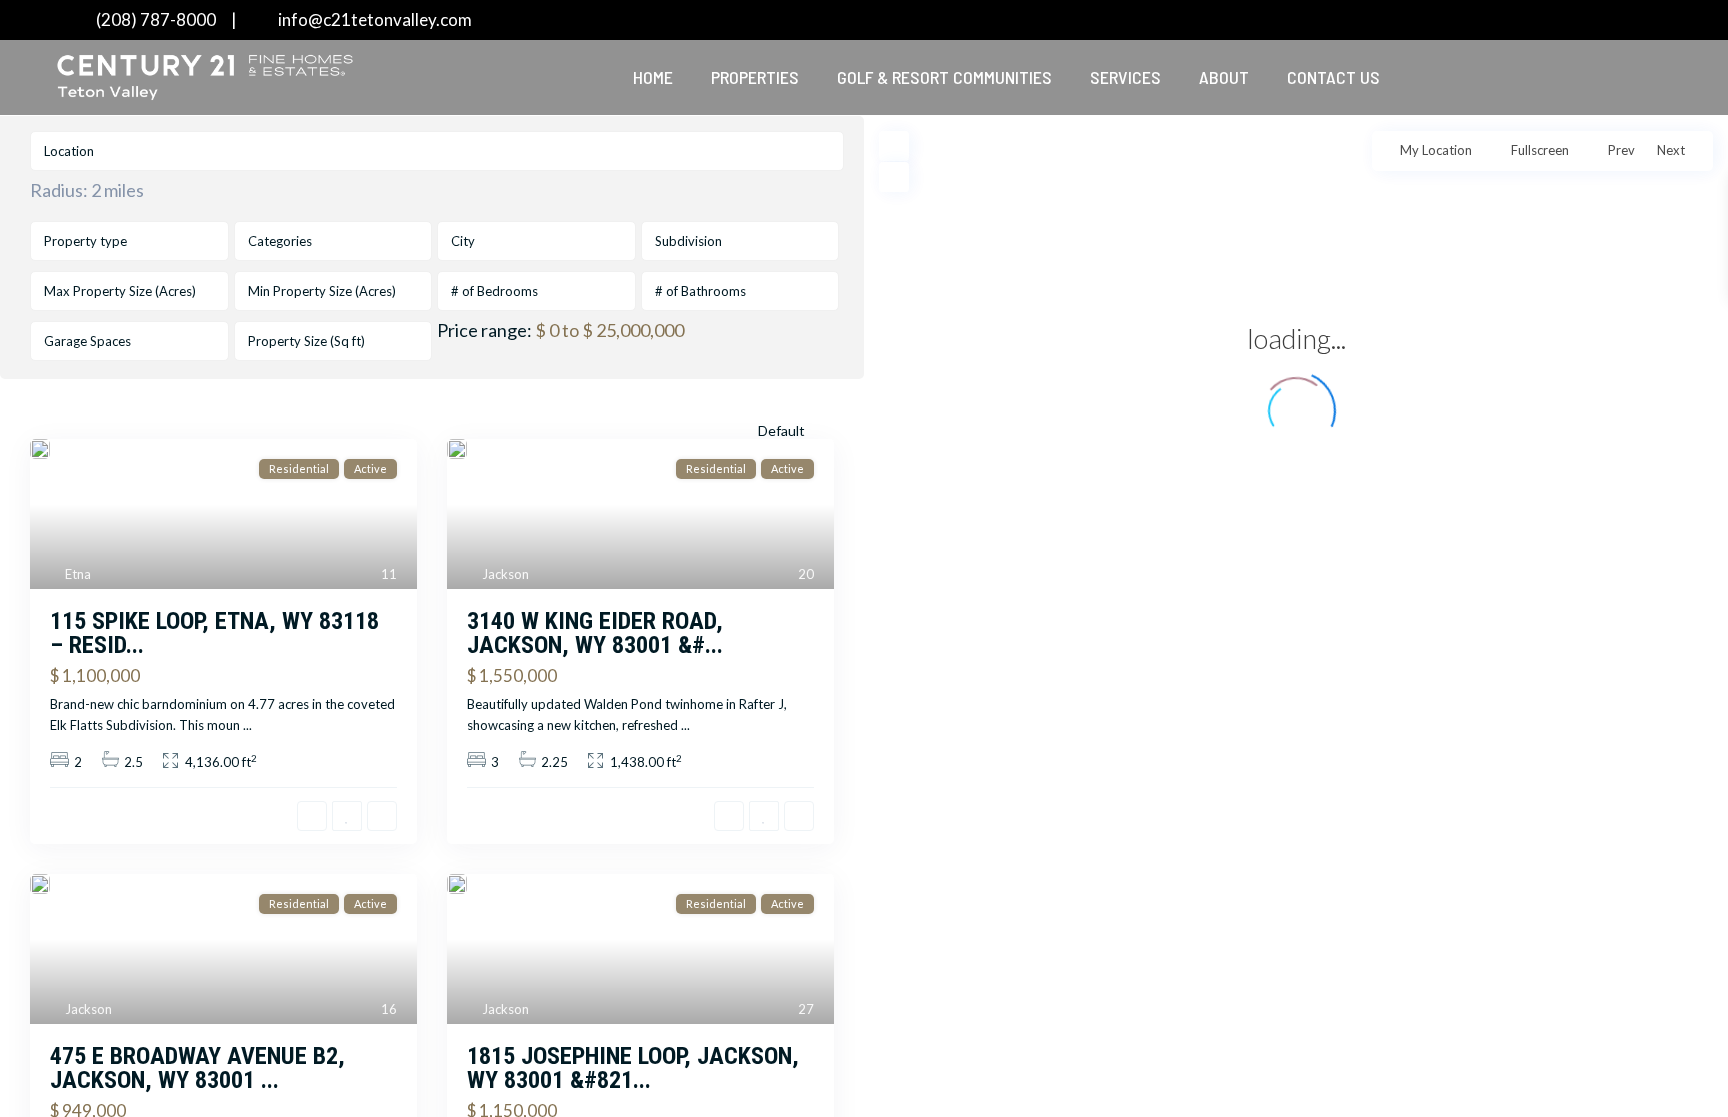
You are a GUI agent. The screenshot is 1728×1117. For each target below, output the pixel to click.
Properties (755, 77)
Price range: (484, 330)
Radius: (87, 190)
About (1224, 77)
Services (1125, 77)
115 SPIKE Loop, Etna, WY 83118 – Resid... (214, 633)
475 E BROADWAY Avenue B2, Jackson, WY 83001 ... (197, 1068)
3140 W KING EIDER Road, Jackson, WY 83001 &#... (595, 633)
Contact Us (1333, 77)
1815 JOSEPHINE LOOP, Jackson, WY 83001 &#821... (633, 1068)
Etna (78, 574)
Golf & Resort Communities (944, 77)
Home (653, 77)
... (247, 725)
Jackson (505, 574)
